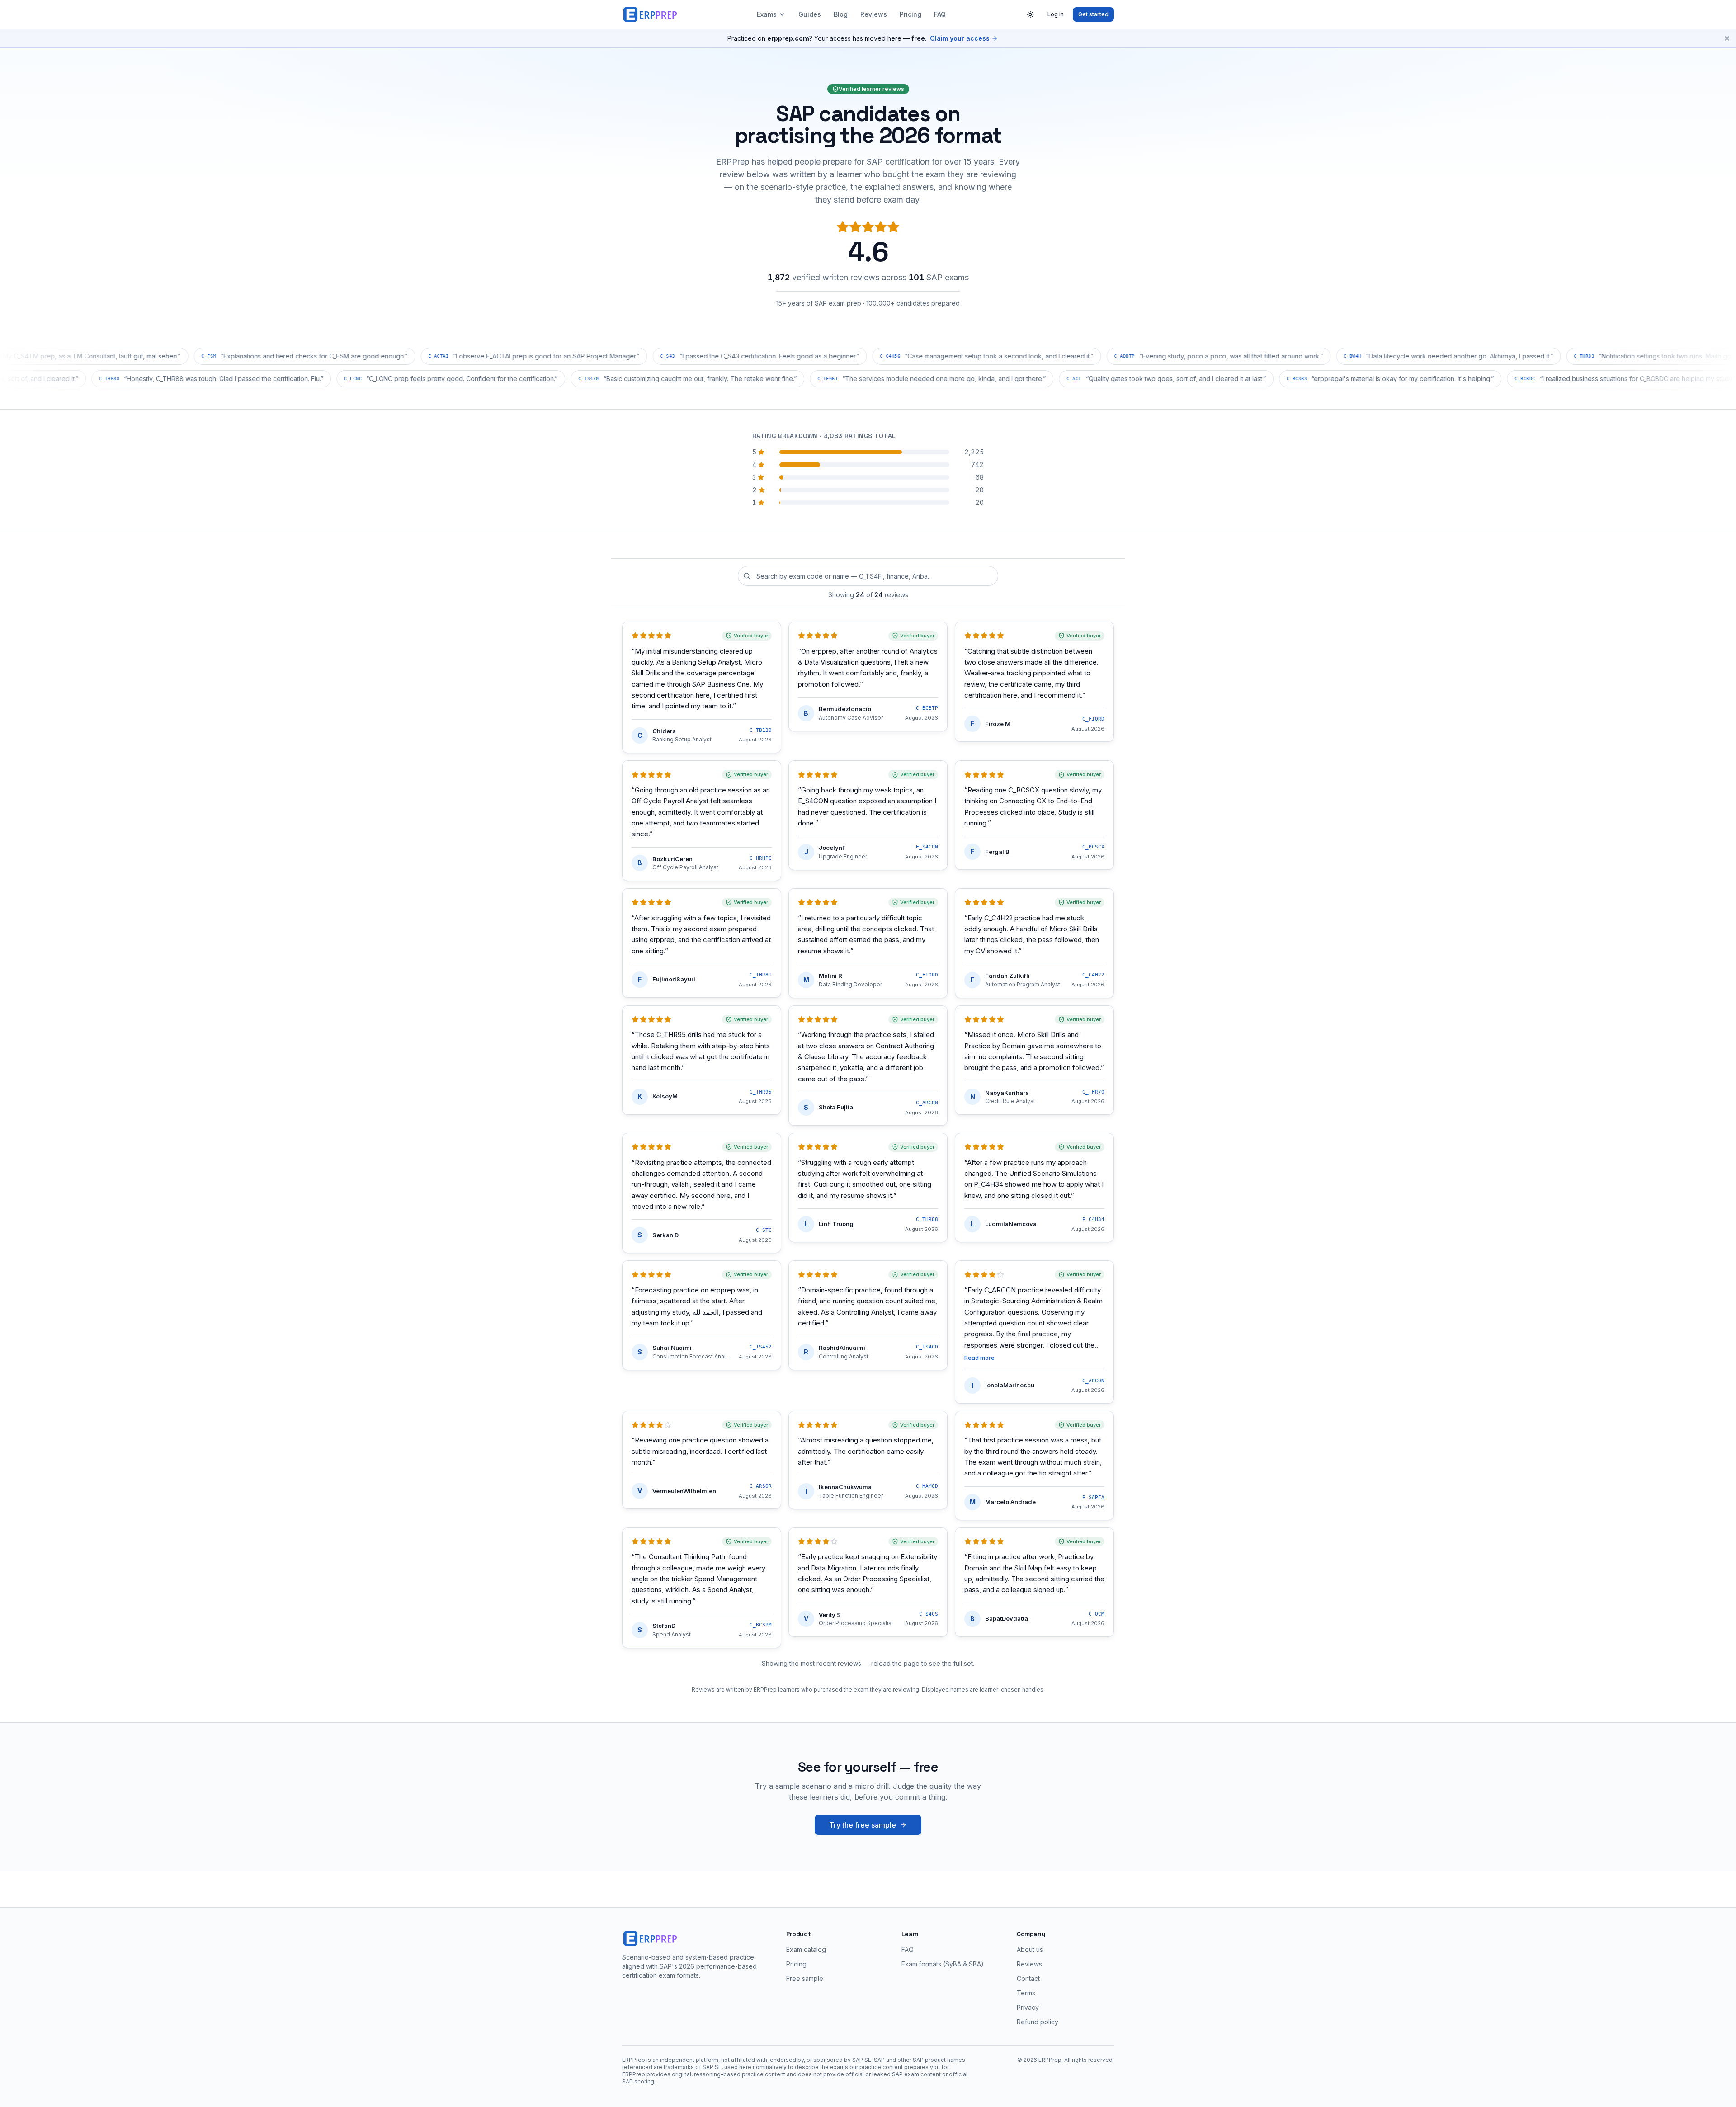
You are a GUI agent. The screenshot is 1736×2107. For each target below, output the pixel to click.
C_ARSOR (761, 1486)
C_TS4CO (927, 1347)
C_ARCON (927, 1103)
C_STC (764, 1230)
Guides (810, 14)
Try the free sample (863, 1825)
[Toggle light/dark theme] (1030, 14)
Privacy (1028, 2007)
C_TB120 (761, 730)
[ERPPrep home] (651, 14)
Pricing (910, 14)
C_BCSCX (1093, 847)
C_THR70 (1093, 1092)
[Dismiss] (1727, 38)
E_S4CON (927, 847)
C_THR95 (761, 1092)
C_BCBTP (927, 708)
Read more (979, 1358)
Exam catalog (806, 1949)
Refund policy (1038, 2022)
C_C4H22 (1093, 975)
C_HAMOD (927, 1486)
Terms (1026, 1993)
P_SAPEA (1093, 1497)
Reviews (874, 14)
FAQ (940, 14)
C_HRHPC (761, 858)
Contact (1028, 1978)
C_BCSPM (761, 1625)
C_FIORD (1093, 719)
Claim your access (960, 38)
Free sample (805, 1978)
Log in (1056, 14)
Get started (1093, 14)
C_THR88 (927, 1219)
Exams (767, 14)
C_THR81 (761, 975)
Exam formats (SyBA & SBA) (943, 1964)
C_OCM (1097, 1614)
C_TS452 (761, 1347)
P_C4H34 (1093, 1219)
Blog (841, 14)
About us (1030, 1949)
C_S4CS (929, 1614)
